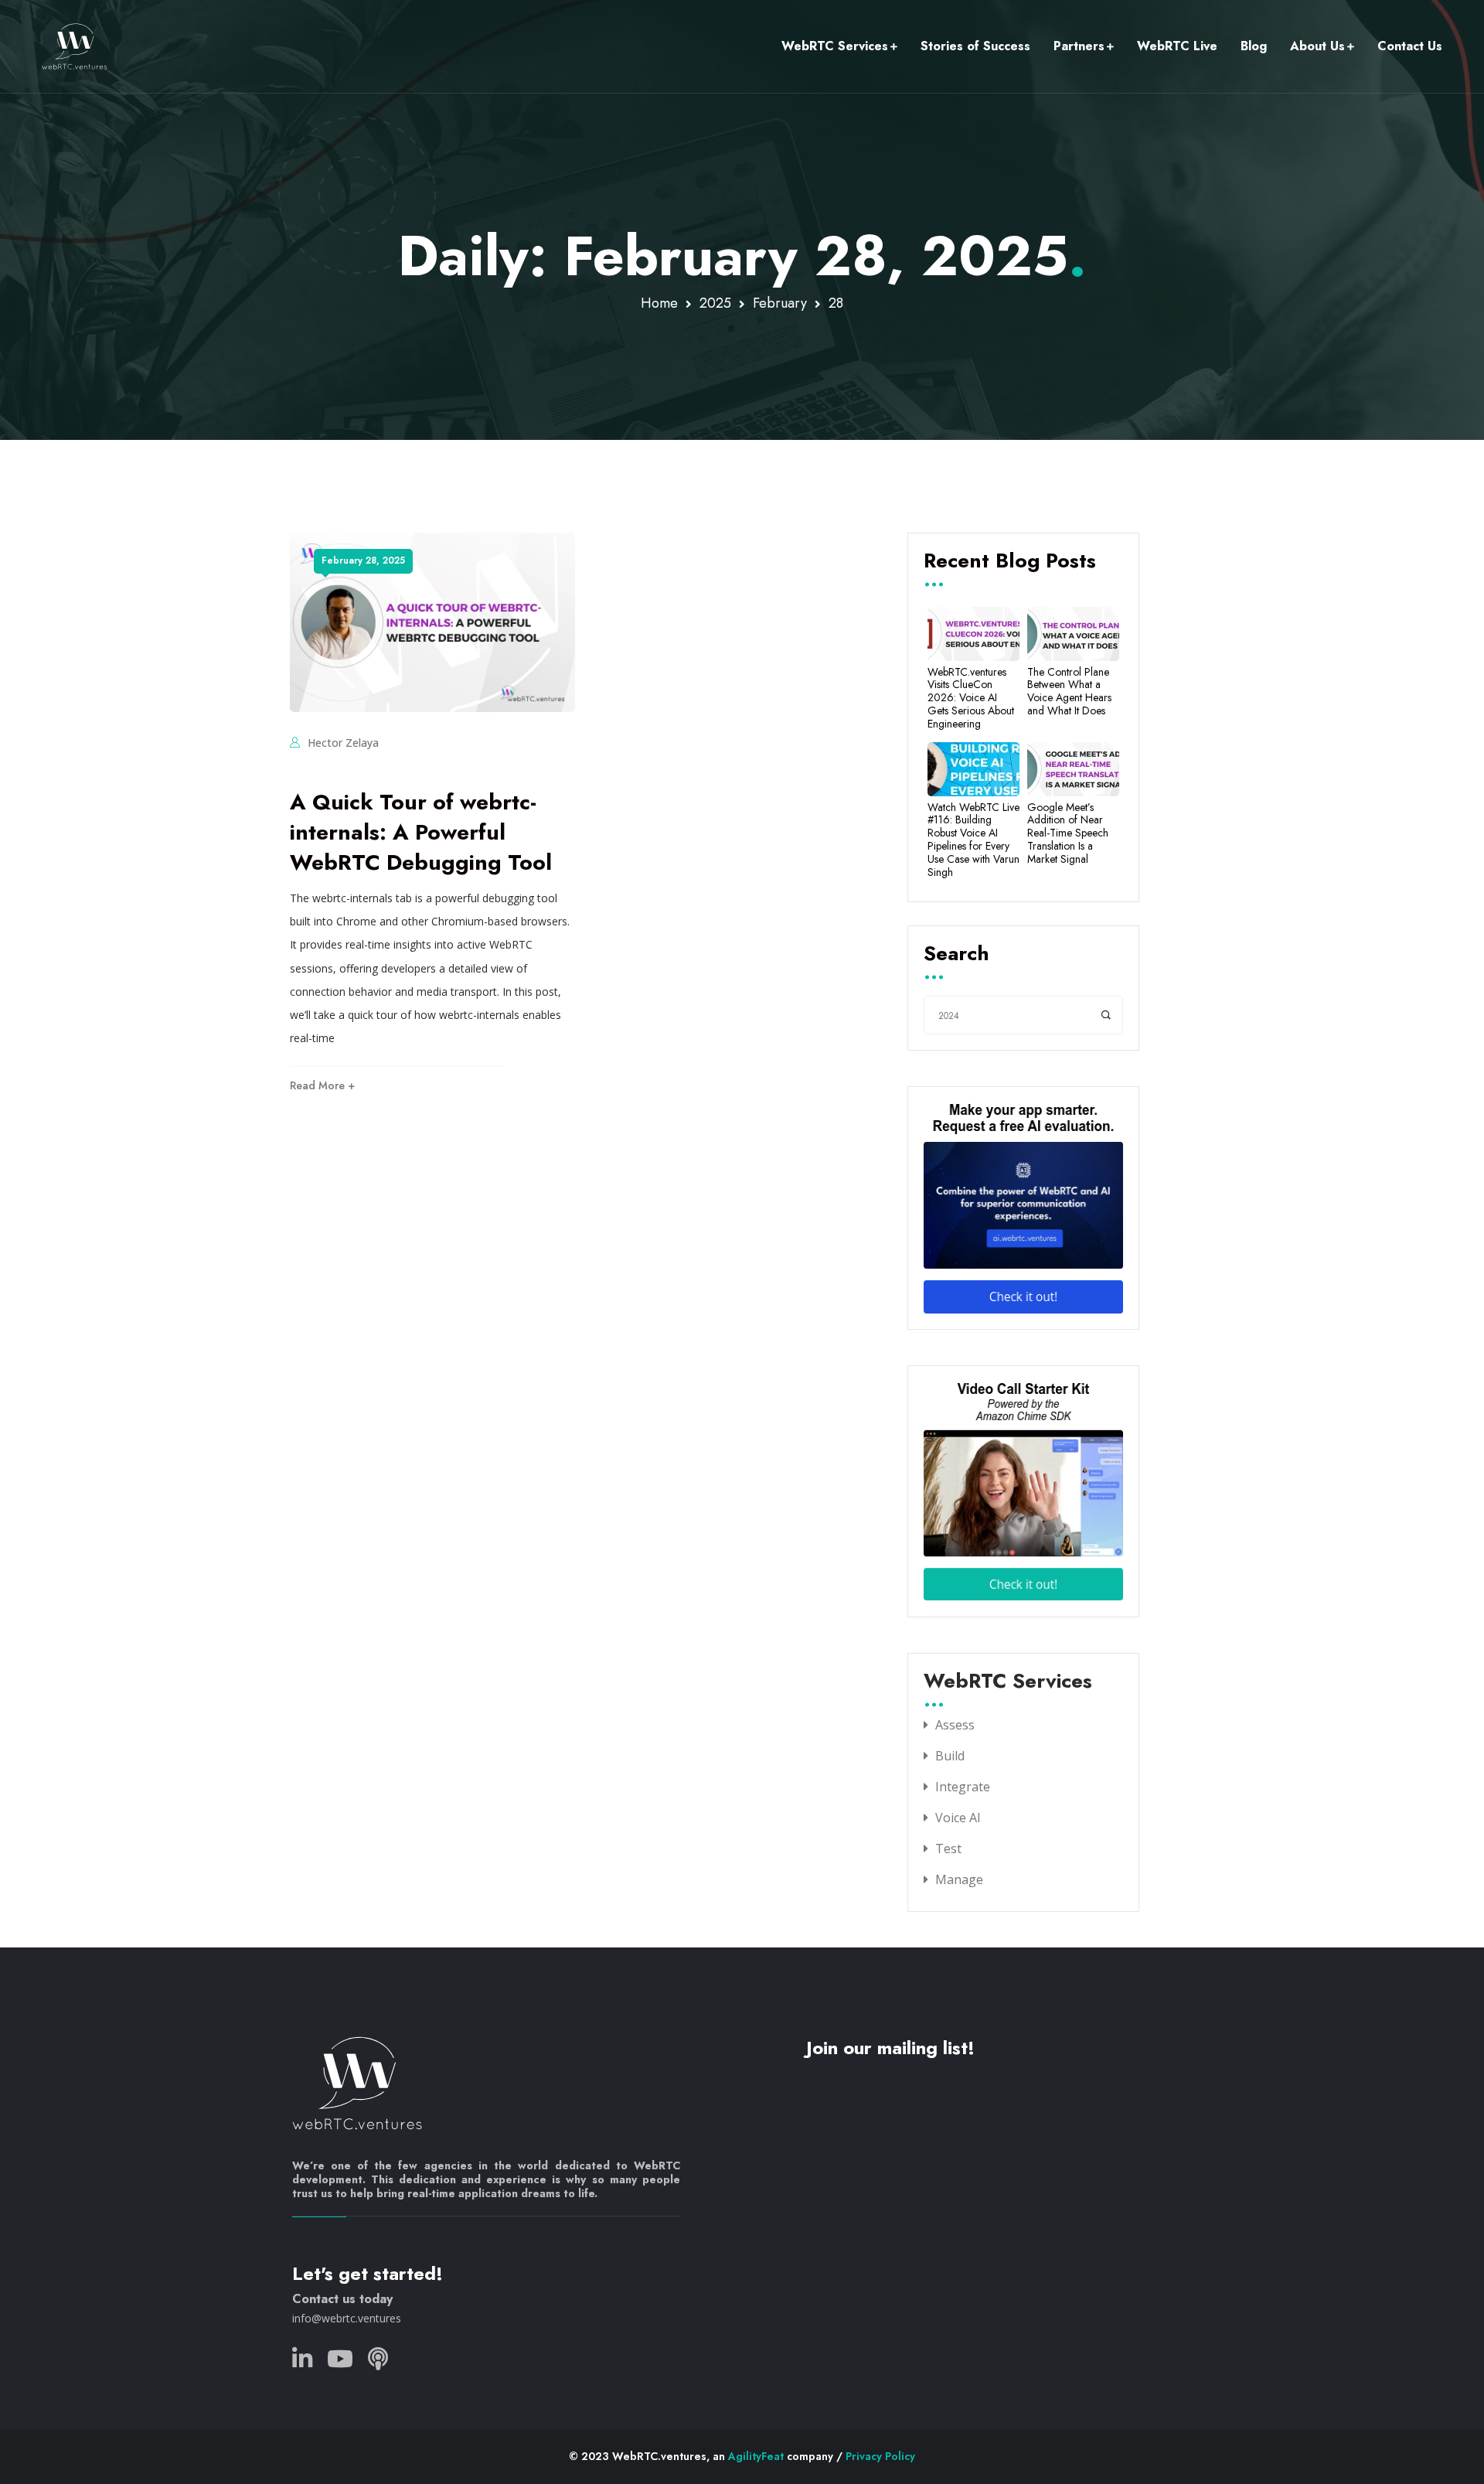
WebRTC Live (1177, 46)
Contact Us (1410, 46)
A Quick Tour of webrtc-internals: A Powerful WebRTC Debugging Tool (421, 832)
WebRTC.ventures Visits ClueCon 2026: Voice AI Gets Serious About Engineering (971, 698)
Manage (959, 1879)
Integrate (963, 1787)
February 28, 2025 (363, 561)
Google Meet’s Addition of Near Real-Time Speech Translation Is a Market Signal (1068, 833)
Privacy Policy (880, 2456)
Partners (1079, 46)
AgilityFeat (756, 2456)
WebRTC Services (835, 46)
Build (950, 1756)
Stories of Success (975, 46)
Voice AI (958, 1818)
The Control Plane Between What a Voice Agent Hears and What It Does (1069, 692)
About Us (1317, 46)
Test (948, 1849)
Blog (1254, 46)
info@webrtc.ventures (347, 2318)
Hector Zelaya (343, 743)
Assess (955, 1725)
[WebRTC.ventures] (75, 46)
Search (956, 955)
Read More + (322, 1085)
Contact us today (342, 2299)
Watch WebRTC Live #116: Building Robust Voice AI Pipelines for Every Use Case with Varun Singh (973, 840)
